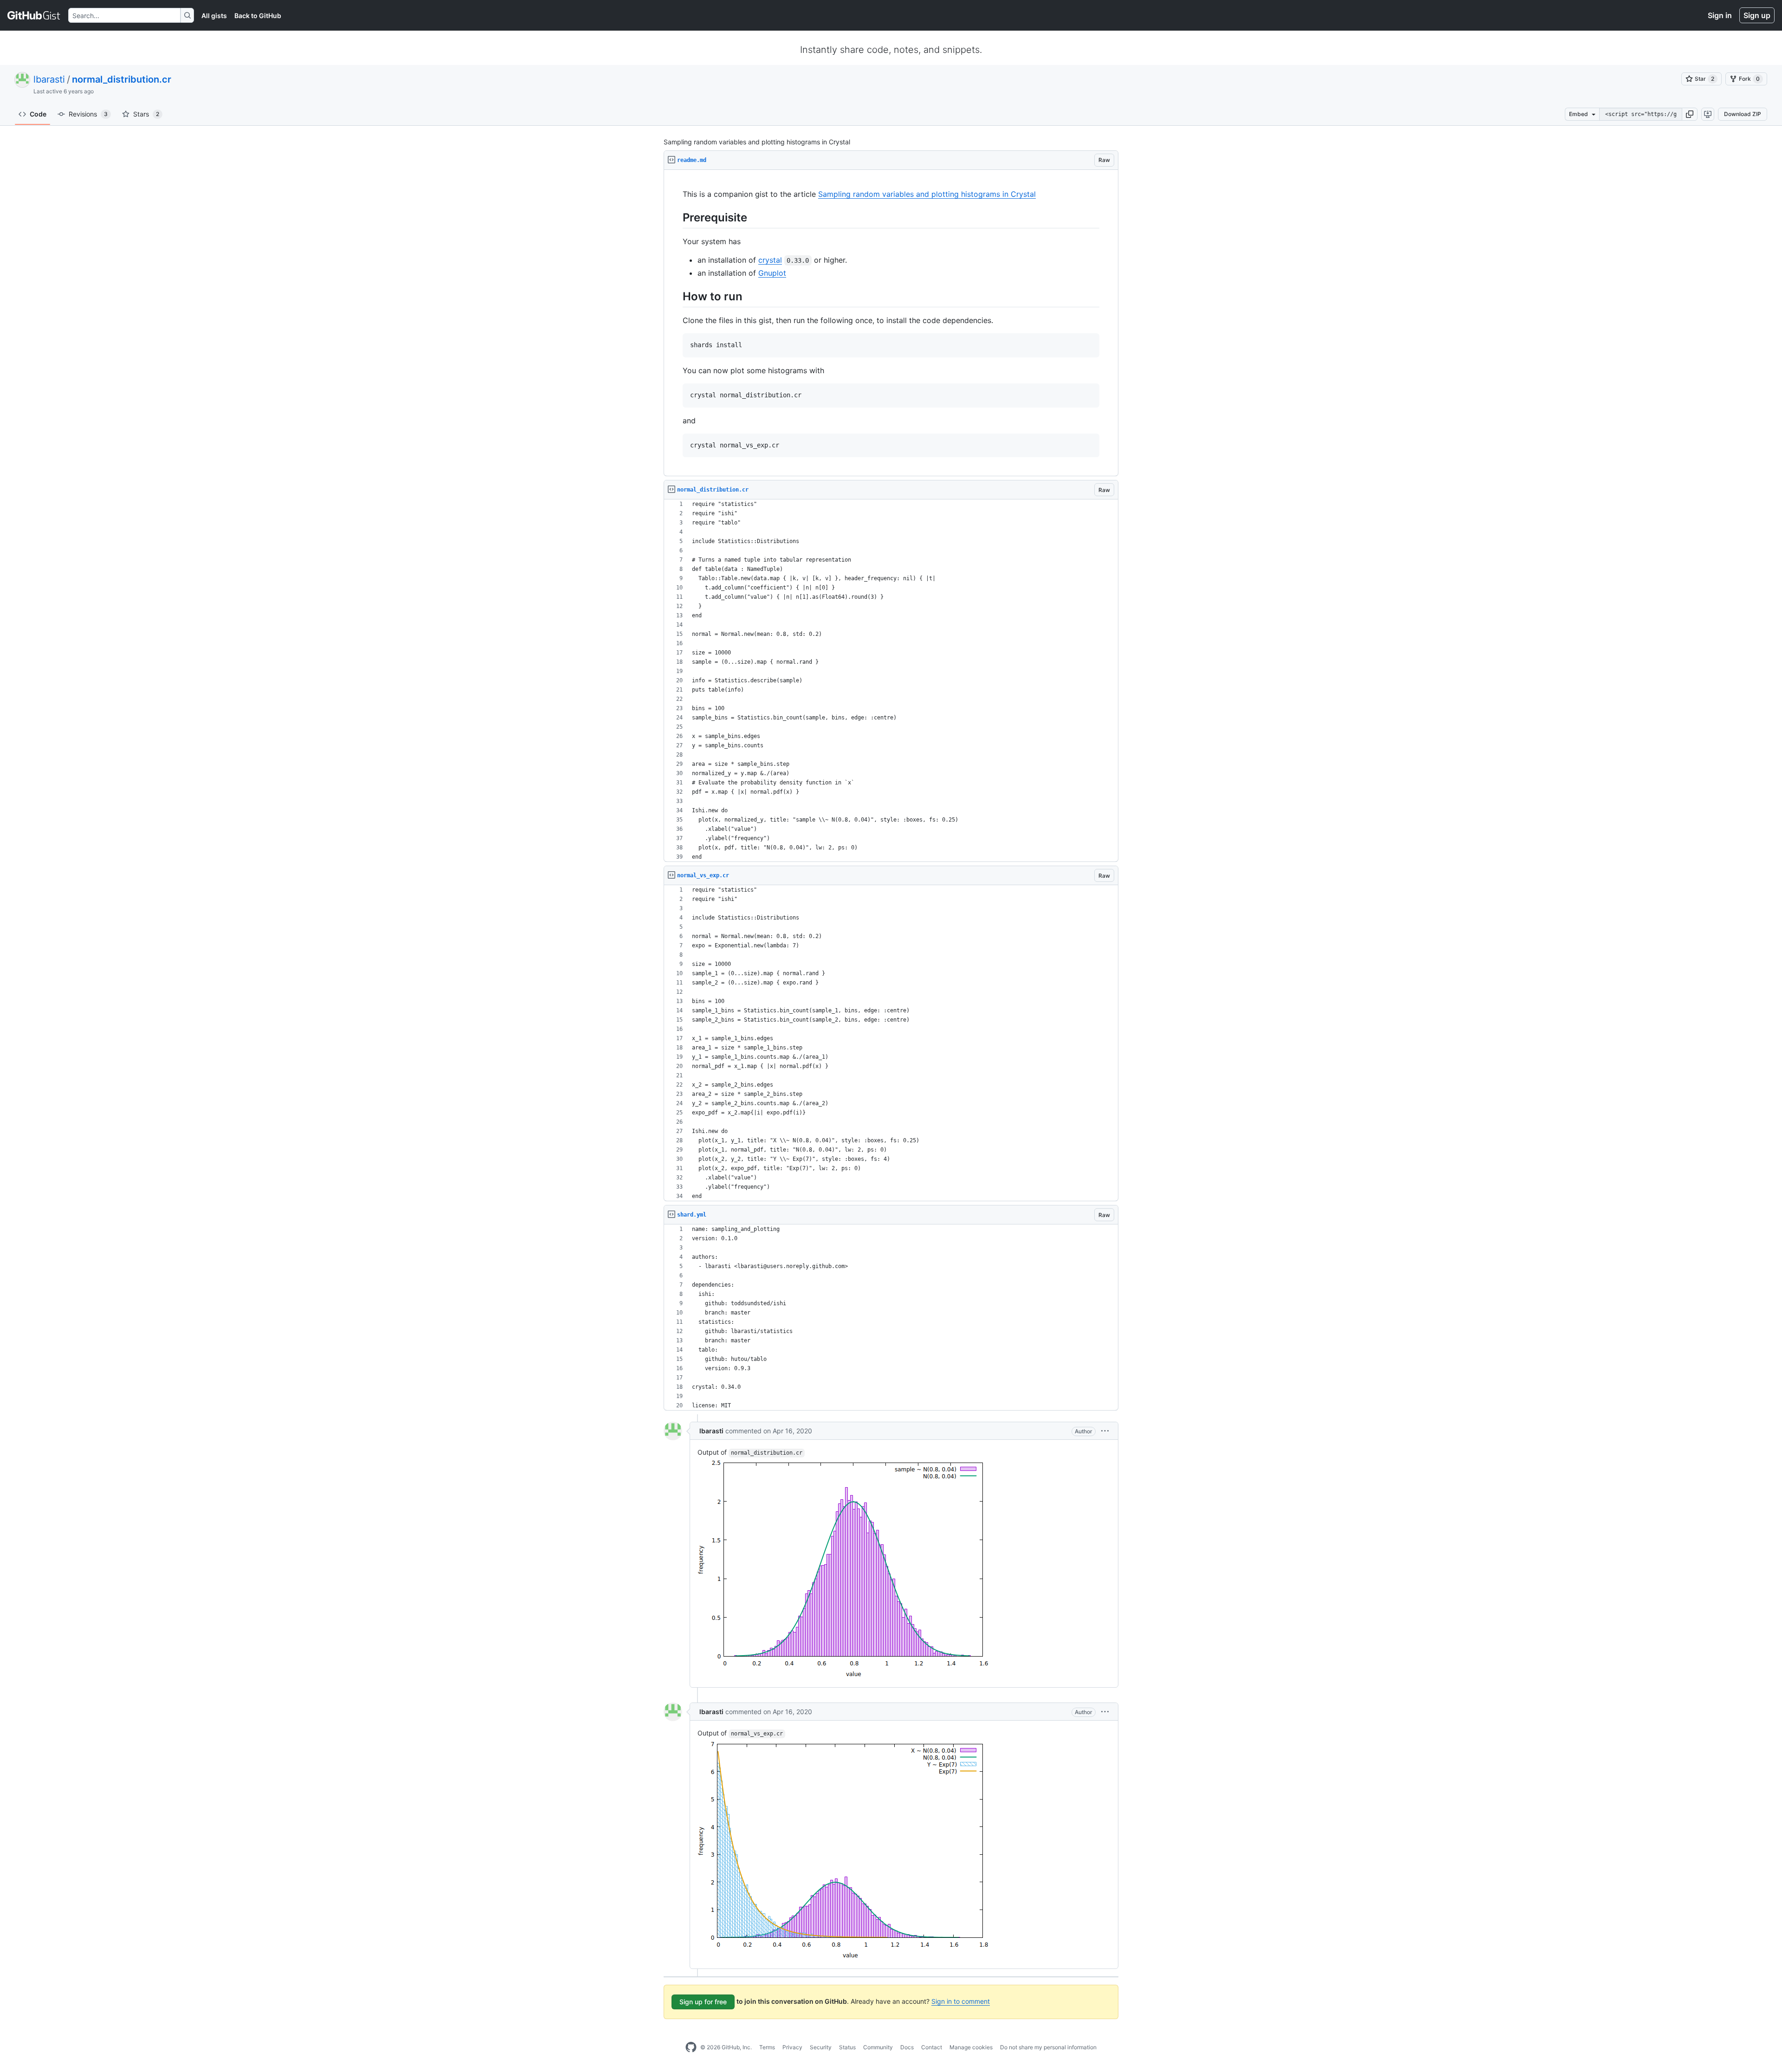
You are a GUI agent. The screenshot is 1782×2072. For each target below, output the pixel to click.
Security (821, 2047)
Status (847, 2047)
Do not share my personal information (1048, 2047)
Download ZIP (1743, 114)
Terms (767, 2047)
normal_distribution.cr (122, 79)
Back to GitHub (258, 16)
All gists (214, 16)
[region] (891, 323)
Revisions (88, 114)
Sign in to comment (961, 2001)
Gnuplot (772, 273)
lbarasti (49, 79)
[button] (1690, 114)
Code (38, 114)
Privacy (792, 2047)
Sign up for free (703, 2002)
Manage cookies (971, 2047)
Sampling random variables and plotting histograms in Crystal (927, 194)
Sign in (1720, 15)
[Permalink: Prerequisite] (676, 217)
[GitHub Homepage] (691, 2047)
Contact (932, 2047)
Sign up (1757, 15)
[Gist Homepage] (34, 15)
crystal (770, 260)
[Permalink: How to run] (676, 296)
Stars (146, 114)
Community (878, 2047)
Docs (907, 2047)
